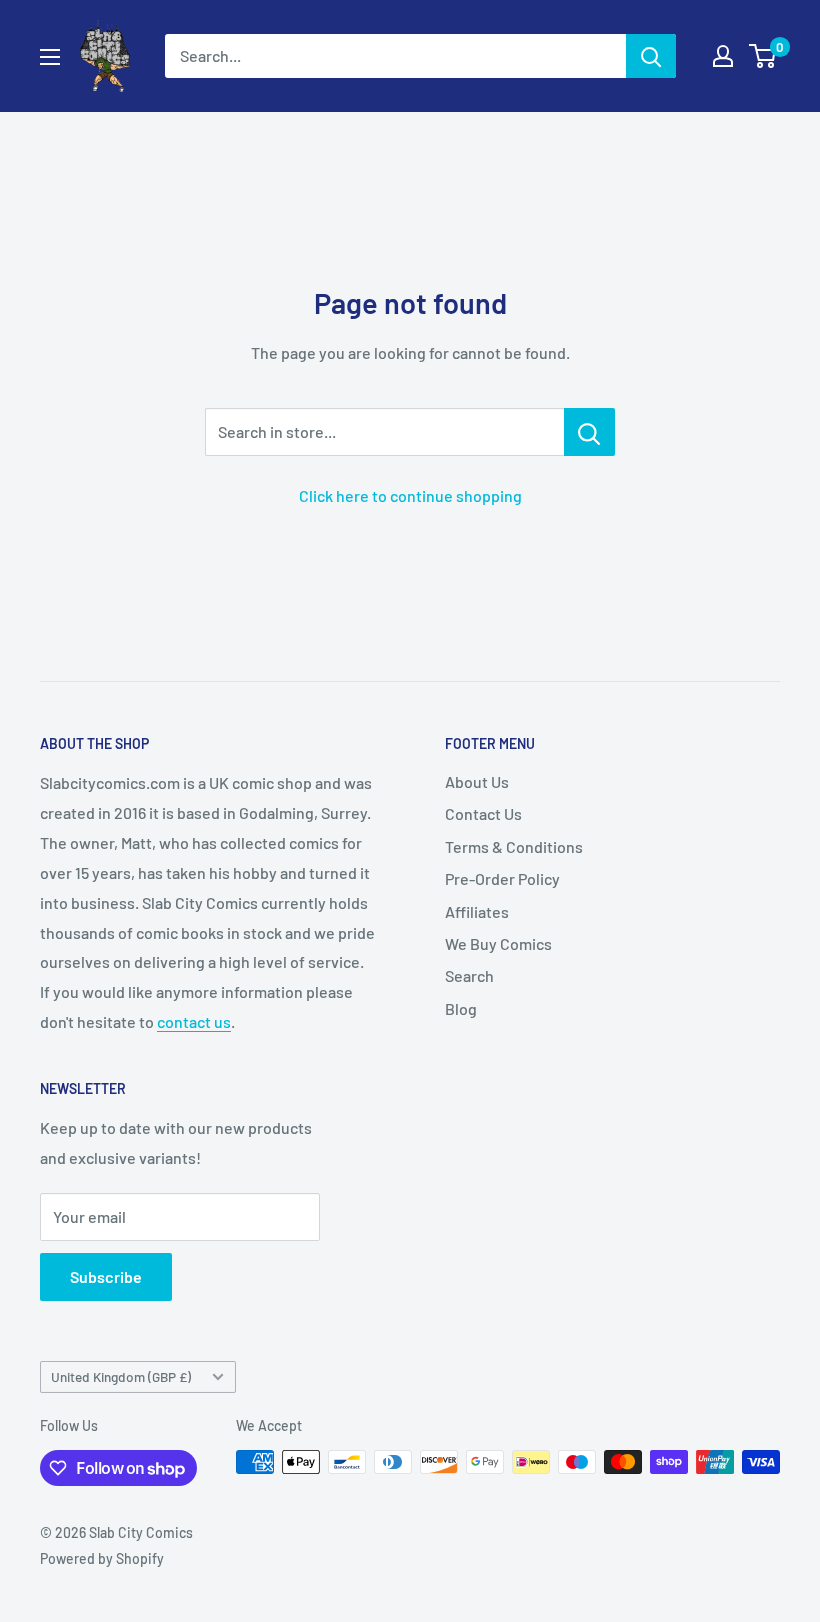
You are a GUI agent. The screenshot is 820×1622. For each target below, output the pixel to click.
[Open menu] (50, 57)
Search (469, 975)
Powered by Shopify (102, 1558)
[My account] (723, 56)
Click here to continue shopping (410, 495)
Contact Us (483, 813)
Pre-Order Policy (502, 878)
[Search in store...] (589, 432)
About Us (477, 781)
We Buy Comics (498, 943)
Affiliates (477, 911)
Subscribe (106, 1276)
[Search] (651, 56)
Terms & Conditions (514, 846)
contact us (194, 1021)
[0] (763, 56)
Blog (461, 1008)
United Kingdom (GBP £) (121, 1376)
